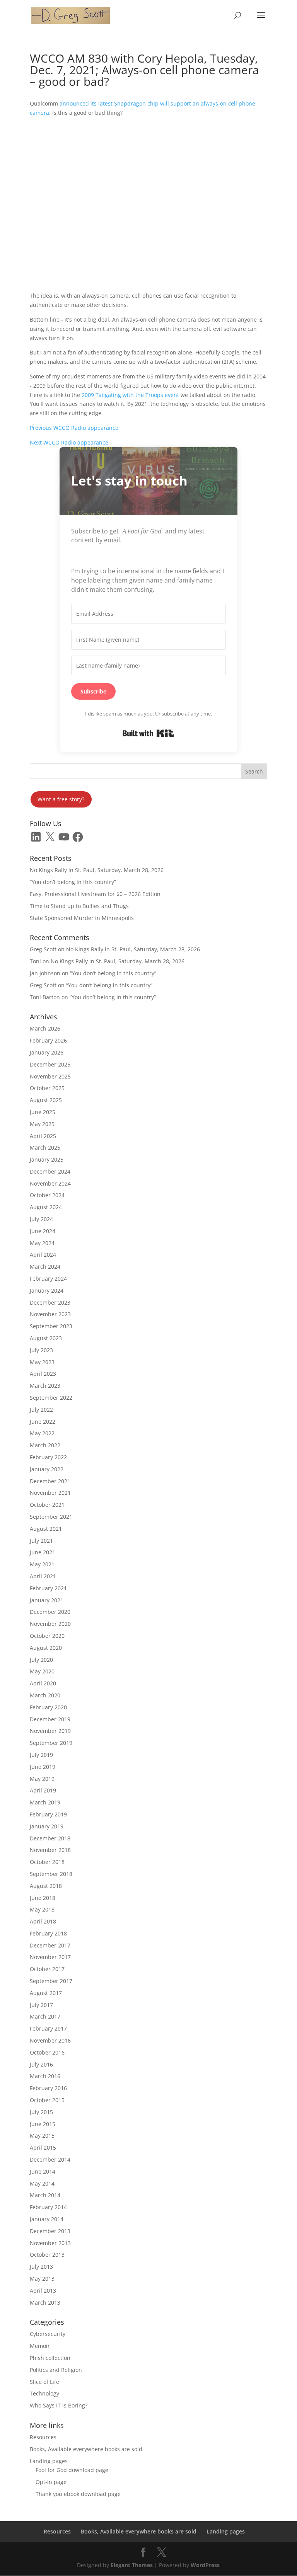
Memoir (40, 2346)
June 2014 (43, 2171)
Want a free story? (61, 799)
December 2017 (50, 1945)
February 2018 (48, 1933)
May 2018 (42, 1909)
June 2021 (43, 1552)
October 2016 (47, 2052)
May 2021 (42, 1564)
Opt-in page (51, 2482)
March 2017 (45, 2016)
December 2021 (50, 1481)
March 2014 (45, 2195)
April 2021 (43, 1576)
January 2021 (47, 1600)
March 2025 (45, 1147)
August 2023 (46, 1338)
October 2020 (47, 1636)
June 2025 (43, 1112)
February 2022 (48, 1457)
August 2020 (46, 1648)
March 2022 (45, 1445)
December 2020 (50, 1612)
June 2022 (43, 1422)
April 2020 (43, 1683)
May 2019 (42, 1779)
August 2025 (46, 1100)
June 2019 (43, 1767)
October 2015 (47, 2100)
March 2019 (45, 1802)
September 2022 (51, 1398)
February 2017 (48, 2028)
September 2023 (51, 1326)
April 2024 (43, 1255)
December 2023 (50, 1302)
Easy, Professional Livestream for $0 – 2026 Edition (95, 894)
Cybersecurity (48, 2334)
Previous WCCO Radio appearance (74, 428)
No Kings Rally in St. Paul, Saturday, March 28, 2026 (97, 870)
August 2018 (46, 1886)
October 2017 (47, 1969)
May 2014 (42, 2183)
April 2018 (43, 1921)
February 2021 (48, 1588)
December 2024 (50, 1171)
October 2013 (47, 2255)
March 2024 (45, 1267)
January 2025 (47, 1159)
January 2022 (47, 1469)
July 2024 (41, 1219)
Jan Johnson (45, 973)
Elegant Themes (132, 2565)
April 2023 (43, 1374)
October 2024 (47, 1195)
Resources (43, 2437)
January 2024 (47, 1291)
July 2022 (41, 1410)
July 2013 (41, 2267)
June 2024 (43, 1231)
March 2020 (45, 1695)
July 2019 (41, 1755)
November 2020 (50, 1624)
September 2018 (51, 1874)
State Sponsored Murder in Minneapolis (82, 918)
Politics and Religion (56, 2370)
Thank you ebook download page (78, 2494)
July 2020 (41, 1660)
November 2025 (50, 1076)
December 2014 (50, 2159)
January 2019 (47, 1826)
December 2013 (50, 2231)
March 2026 (45, 1028)
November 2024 (50, 1183)
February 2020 (48, 1707)
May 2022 (42, 1433)
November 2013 (50, 2243)
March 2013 (45, 2303)
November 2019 (50, 1731)
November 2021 (50, 1493)
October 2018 (47, 1862)
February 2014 (48, 2207)
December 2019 (50, 1719)
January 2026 (47, 1052)
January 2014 (47, 2219)
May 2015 (42, 2136)
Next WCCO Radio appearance (69, 442)
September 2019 (51, 1743)
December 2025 (50, 1064)
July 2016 (41, 2064)
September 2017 (51, 1981)
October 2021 (47, 1505)
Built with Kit (148, 733)
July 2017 (41, 2005)
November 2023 (50, 1314)
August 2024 (46, 1207)
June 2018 (43, 1898)
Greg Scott (43, 949)
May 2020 (42, 1671)
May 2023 (42, 1362)
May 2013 (42, 2279)
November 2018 (50, 1850)
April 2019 (43, 1790)
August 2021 (46, 1529)
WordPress (205, 2565)
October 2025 (47, 1088)
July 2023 (41, 1350)
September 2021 (51, 1517)
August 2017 (46, 1993)
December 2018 (50, 1838)
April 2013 (43, 2291)
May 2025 (42, 1124)
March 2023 (45, 1386)
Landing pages (49, 2461)
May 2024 (42, 1243)
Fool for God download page (72, 2470)
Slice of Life (44, 2382)
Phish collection (50, 2358)
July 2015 (41, 2112)
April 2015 (43, 2148)
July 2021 (41, 1541)
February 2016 (48, 2088)
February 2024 (48, 1279)
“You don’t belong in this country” (73, 882)
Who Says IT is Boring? (59, 2405)
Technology (44, 2393)
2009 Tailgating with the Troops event (130, 395)
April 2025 (43, 1136)
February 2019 (48, 1814)
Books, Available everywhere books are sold (86, 2449)
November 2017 (50, 1957)
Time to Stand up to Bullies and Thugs (79, 906)
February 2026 (48, 1040)
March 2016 (45, 2076)
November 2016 (50, 2040)
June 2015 (43, 2124)
